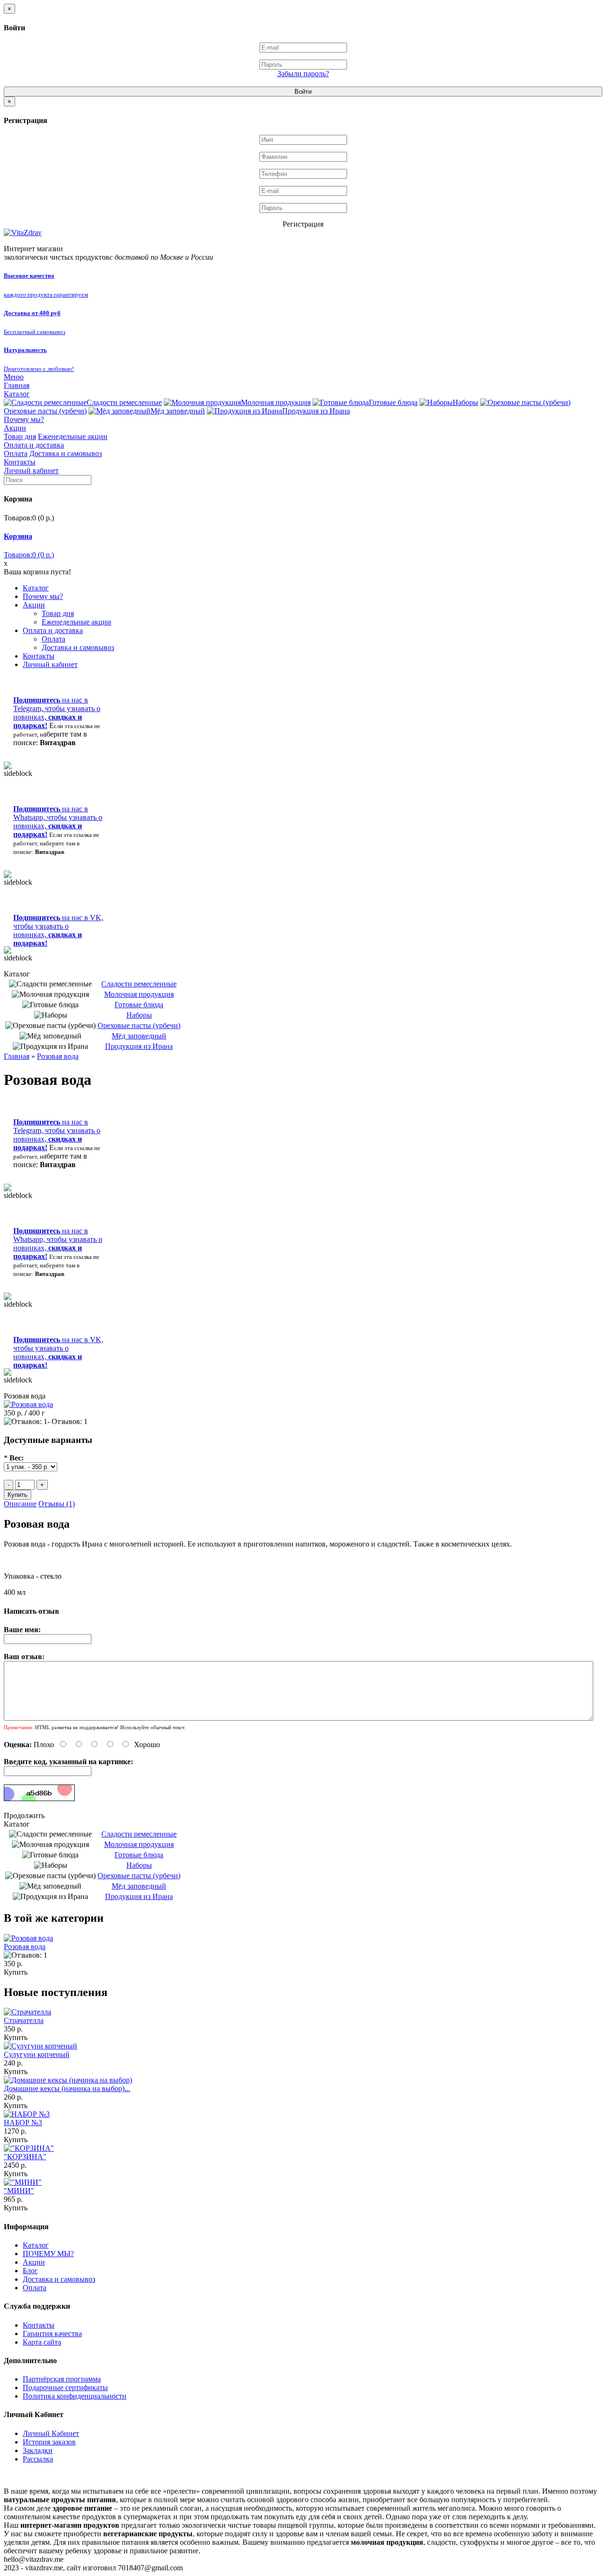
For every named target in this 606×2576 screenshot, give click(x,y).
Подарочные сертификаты (65, 2387)
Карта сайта (42, 2342)
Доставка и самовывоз (66, 453)
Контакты (20, 462)
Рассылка (38, 2459)
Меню (14, 377)
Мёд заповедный (178, 411)
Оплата (16, 453)
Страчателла (24, 2020)
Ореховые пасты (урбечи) (139, 1025)
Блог (30, 2271)
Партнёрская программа (62, 2379)
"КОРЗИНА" (25, 2157)
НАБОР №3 (23, 2123)
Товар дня (20, 436)
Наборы (465, 402)
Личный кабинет (31, 470)
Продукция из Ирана (316, 411)
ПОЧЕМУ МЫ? (48, 2254)
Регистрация (303, 224)
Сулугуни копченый (37, 2054)
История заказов (49, 2442)
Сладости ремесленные (124, 402)
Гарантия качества (52, 2334)
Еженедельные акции (73, 436)
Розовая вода (58, 1056)
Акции (15, 428)
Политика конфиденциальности (75, 2396)
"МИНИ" (19, 2191)
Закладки (38, 2450)
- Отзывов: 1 (67, 1421)
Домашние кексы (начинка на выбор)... (67, 2088)
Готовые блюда (393, 402)
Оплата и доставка (34, 445)
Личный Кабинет (51, 2433)
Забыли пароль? (303, 74)
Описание (20, 1504)
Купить (16, 1972)
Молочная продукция (276, 402)
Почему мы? (24, 419)
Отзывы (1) (57, 1504)
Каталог (17, 394)
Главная (17, 385)
